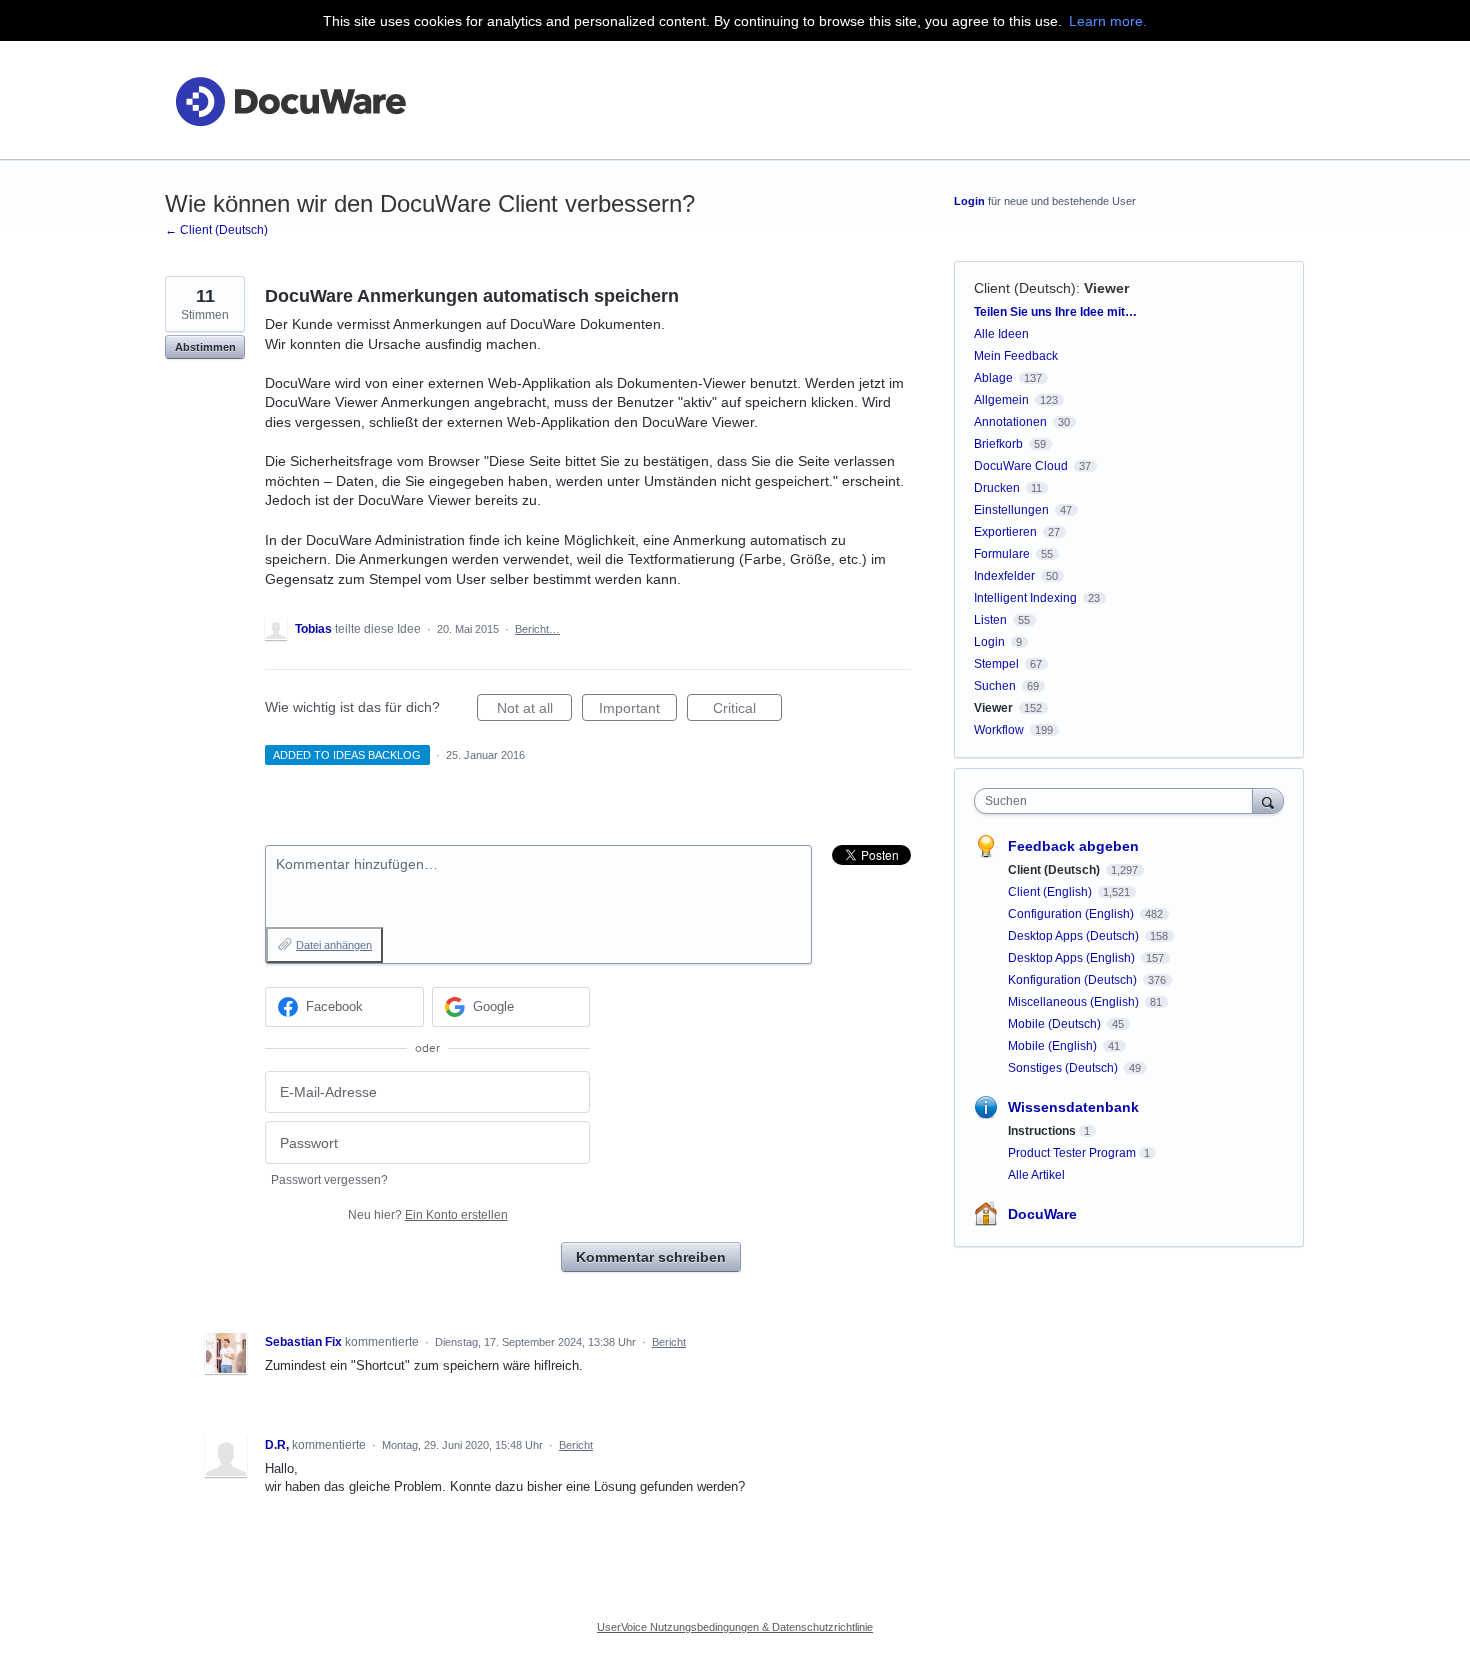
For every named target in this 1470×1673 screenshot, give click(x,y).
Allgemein (1001, 400)
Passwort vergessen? (329, 1180)
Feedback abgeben (1073, 846)
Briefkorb (998, 444)
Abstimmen (205, 347)
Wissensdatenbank (1073, 1107)
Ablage (993, 378)
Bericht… (537, 629)
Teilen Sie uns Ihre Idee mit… (1055, 312)
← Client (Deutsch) (216, 230)
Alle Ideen (1001, 334)
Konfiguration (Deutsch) (1074, 980)
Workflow (999, 730)
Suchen (995, 686)
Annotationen (1010, 422)
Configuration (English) (1072, 914)
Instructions (1042, 1131)
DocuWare (1042, 1214)
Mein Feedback (1016, 356)
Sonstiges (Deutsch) (1064, 1068)
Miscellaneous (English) (1075, 1002)
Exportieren (1005, 532)
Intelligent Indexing (1025, 598)
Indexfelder (1004, 576)
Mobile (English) (1054, 1046)
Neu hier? (428, 1215)
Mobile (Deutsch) (1056, 1024)
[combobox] (1118, 801)
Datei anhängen (334, 945)
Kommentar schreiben (651, 1257)
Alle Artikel (1036, 1175)
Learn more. (1108, 21)
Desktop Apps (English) (1073, 958)
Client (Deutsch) (1025, 288)
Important (638, 710)
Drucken (997, 488)
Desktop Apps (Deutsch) (1075, 936)
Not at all (534, 710)
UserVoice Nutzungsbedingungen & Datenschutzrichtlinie (735, 1627)
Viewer (1106, 288)
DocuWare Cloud (1021, 466)
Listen (990, 620)
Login (969, 201)
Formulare (1002, 554)
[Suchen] (1268, 800)
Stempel (996, 664)
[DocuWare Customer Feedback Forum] (290, 100)
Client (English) (1051, 892)
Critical (747, 710)
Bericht (669, 1342)
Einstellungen (1011, 510)
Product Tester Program (1072, 1153)
